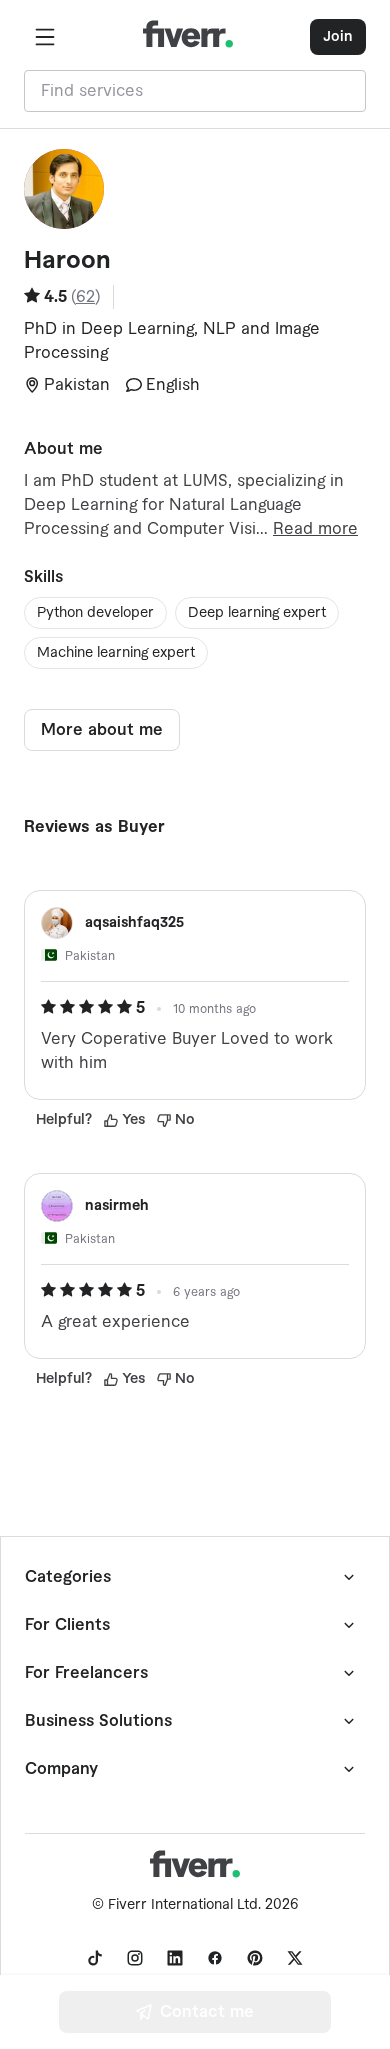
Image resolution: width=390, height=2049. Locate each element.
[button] (45, 37)
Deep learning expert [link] (257, 613)
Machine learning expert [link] (116, 653)
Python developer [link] (95, 613)
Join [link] (338, 37)
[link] (95, 1958)
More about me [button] (102, 730)
